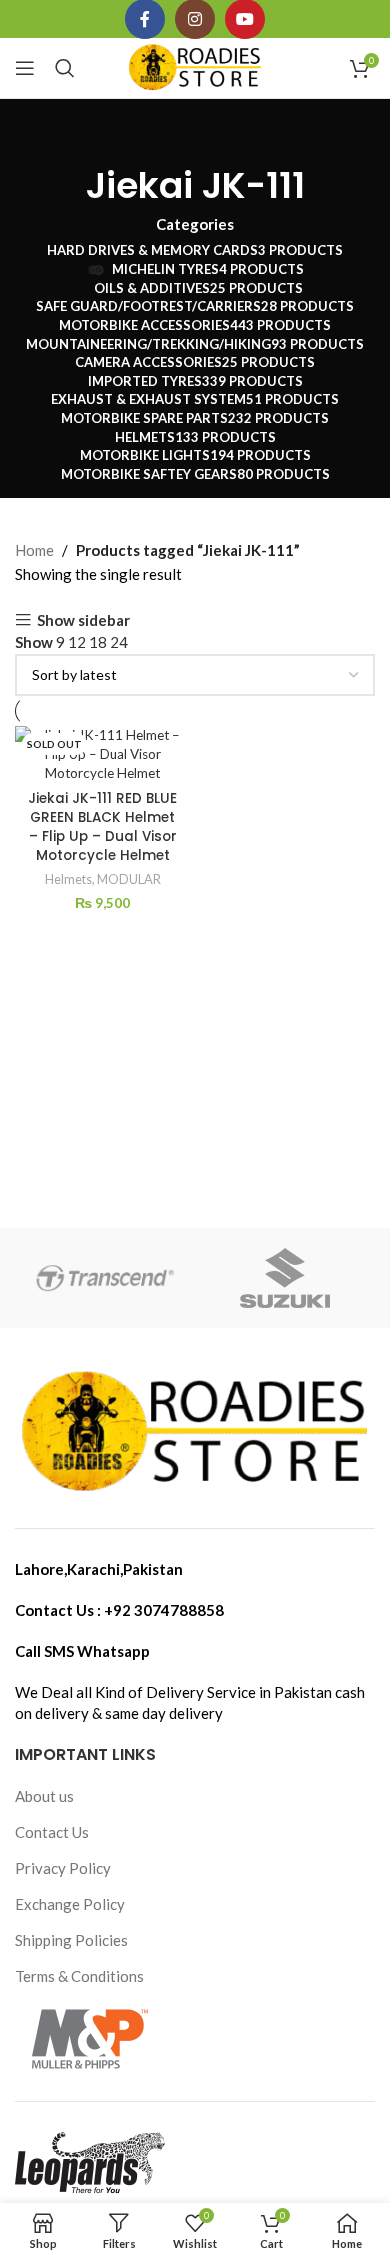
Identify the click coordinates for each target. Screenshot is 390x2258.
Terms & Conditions (79, 1976)
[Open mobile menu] (25, 68)
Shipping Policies (71, 1940)
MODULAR (129, 879)
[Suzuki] (285, 1278)
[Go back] (195, 139)
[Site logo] (195, 66)
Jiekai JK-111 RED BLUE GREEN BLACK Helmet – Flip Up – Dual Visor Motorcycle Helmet (102, 827)
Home (34, 550)
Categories (195, 224)
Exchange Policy (70, 1904)
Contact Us (52, 1832)
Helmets (68, 879)
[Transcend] (105, 1278)
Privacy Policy (63, 1868)
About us (44, 1796)
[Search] (65, 68)
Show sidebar (83, 620)
